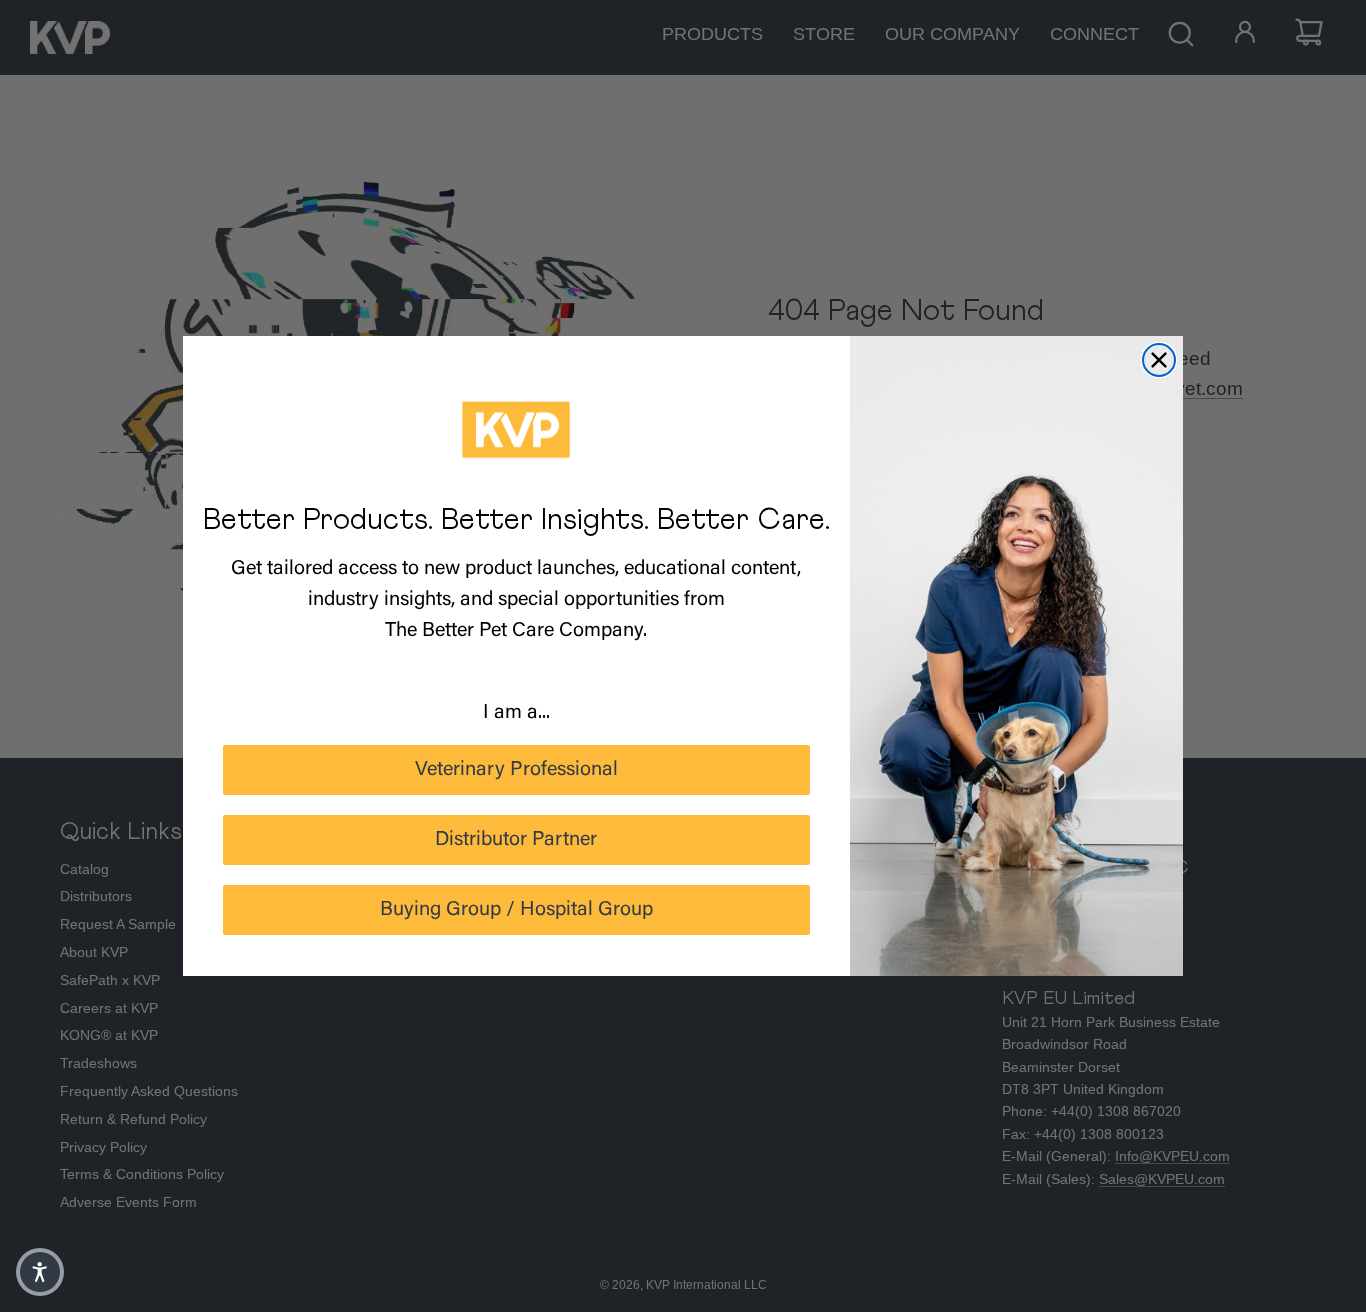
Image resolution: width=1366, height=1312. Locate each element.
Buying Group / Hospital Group (516, 910)
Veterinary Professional (516, 770)
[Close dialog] (1159, 360)
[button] (40, 1272)
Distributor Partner (516, 840)
